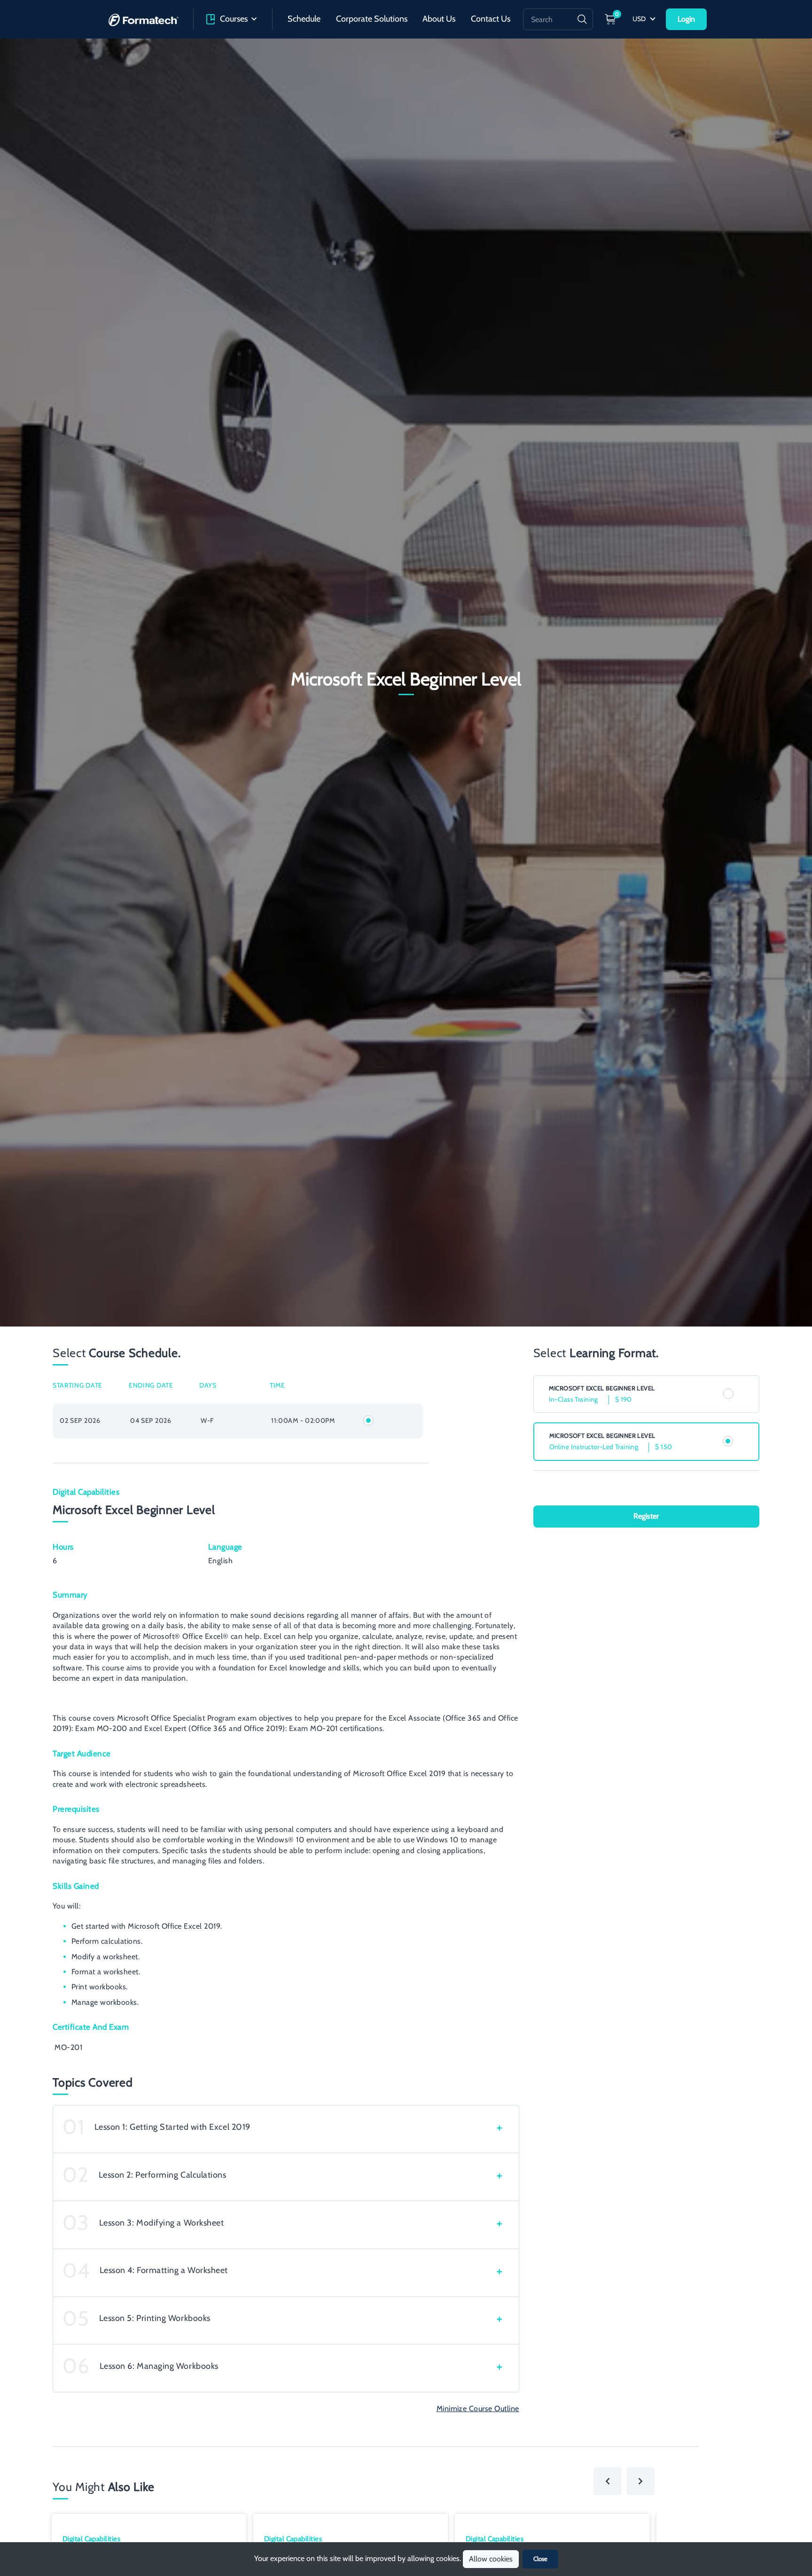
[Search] (582, 19)
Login (686, 19)
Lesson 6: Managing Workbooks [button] (159, 2366)
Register (646, 1516)
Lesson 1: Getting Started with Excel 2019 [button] (172, 2127)
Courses (234, 19)
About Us (439, 19)
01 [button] (74, 2127)
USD (640, 19)
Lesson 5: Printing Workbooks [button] (155, 2318)
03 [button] (76, 2223)
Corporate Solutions (372, 19)
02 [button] (76, 2175)
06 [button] (76, 2366)
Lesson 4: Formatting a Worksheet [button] (164, 2270)
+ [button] (500, 2127)
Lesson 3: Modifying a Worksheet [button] (162, 2223)
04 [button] (76, 2271)
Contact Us (491, 19)
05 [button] (76, 2319)
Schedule (304, 19)
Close (540, 2559)
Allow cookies (491, 2559)
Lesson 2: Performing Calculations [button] (163, 2175)
